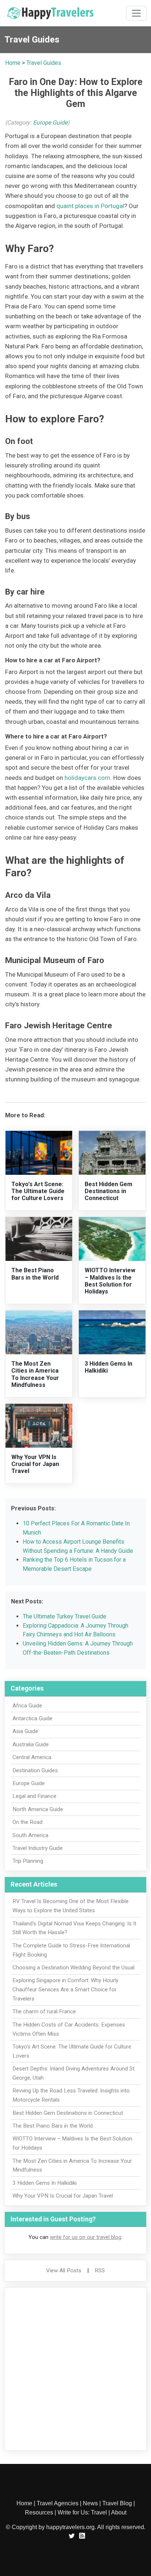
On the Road (27, 1822)
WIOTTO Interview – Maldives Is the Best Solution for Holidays (110, 1281)
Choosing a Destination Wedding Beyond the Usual (73, 1968)
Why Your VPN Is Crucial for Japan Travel (35, 1464)
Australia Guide (31, 1744)
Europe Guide (50, 123)
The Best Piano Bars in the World (35, 1274)
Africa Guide (27, 1706)
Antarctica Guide (32, 1718)
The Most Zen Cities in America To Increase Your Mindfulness (35, 1374)
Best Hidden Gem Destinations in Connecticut (108, 1191)
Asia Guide (25, 1731)
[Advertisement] (75, 2369)
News (90, 2503)
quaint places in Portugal (90, 206)
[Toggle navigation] (136, 13)
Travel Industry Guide (38, 1848)
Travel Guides (44, 63)
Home (13, 63)
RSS (100, 2270)
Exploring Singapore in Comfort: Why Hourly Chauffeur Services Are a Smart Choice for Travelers (65, 1990)
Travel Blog (117, 2503)
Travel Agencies (58, 2503)
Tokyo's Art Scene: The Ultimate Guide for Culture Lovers (38, 1191)
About (119, 2512)
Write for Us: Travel (82, 2512)
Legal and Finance (34, 1796)
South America (30, 1835)
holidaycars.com (87, 778)
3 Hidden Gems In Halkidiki (45, 2183)
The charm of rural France (44, 2011)
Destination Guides (35, 1770)
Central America (32, 1757)
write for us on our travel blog (86, 2237)
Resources (39, 2512)
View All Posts (64, 2270)
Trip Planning (28, 1861)
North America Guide (38, 1809)
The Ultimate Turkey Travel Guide (65, 1616)
